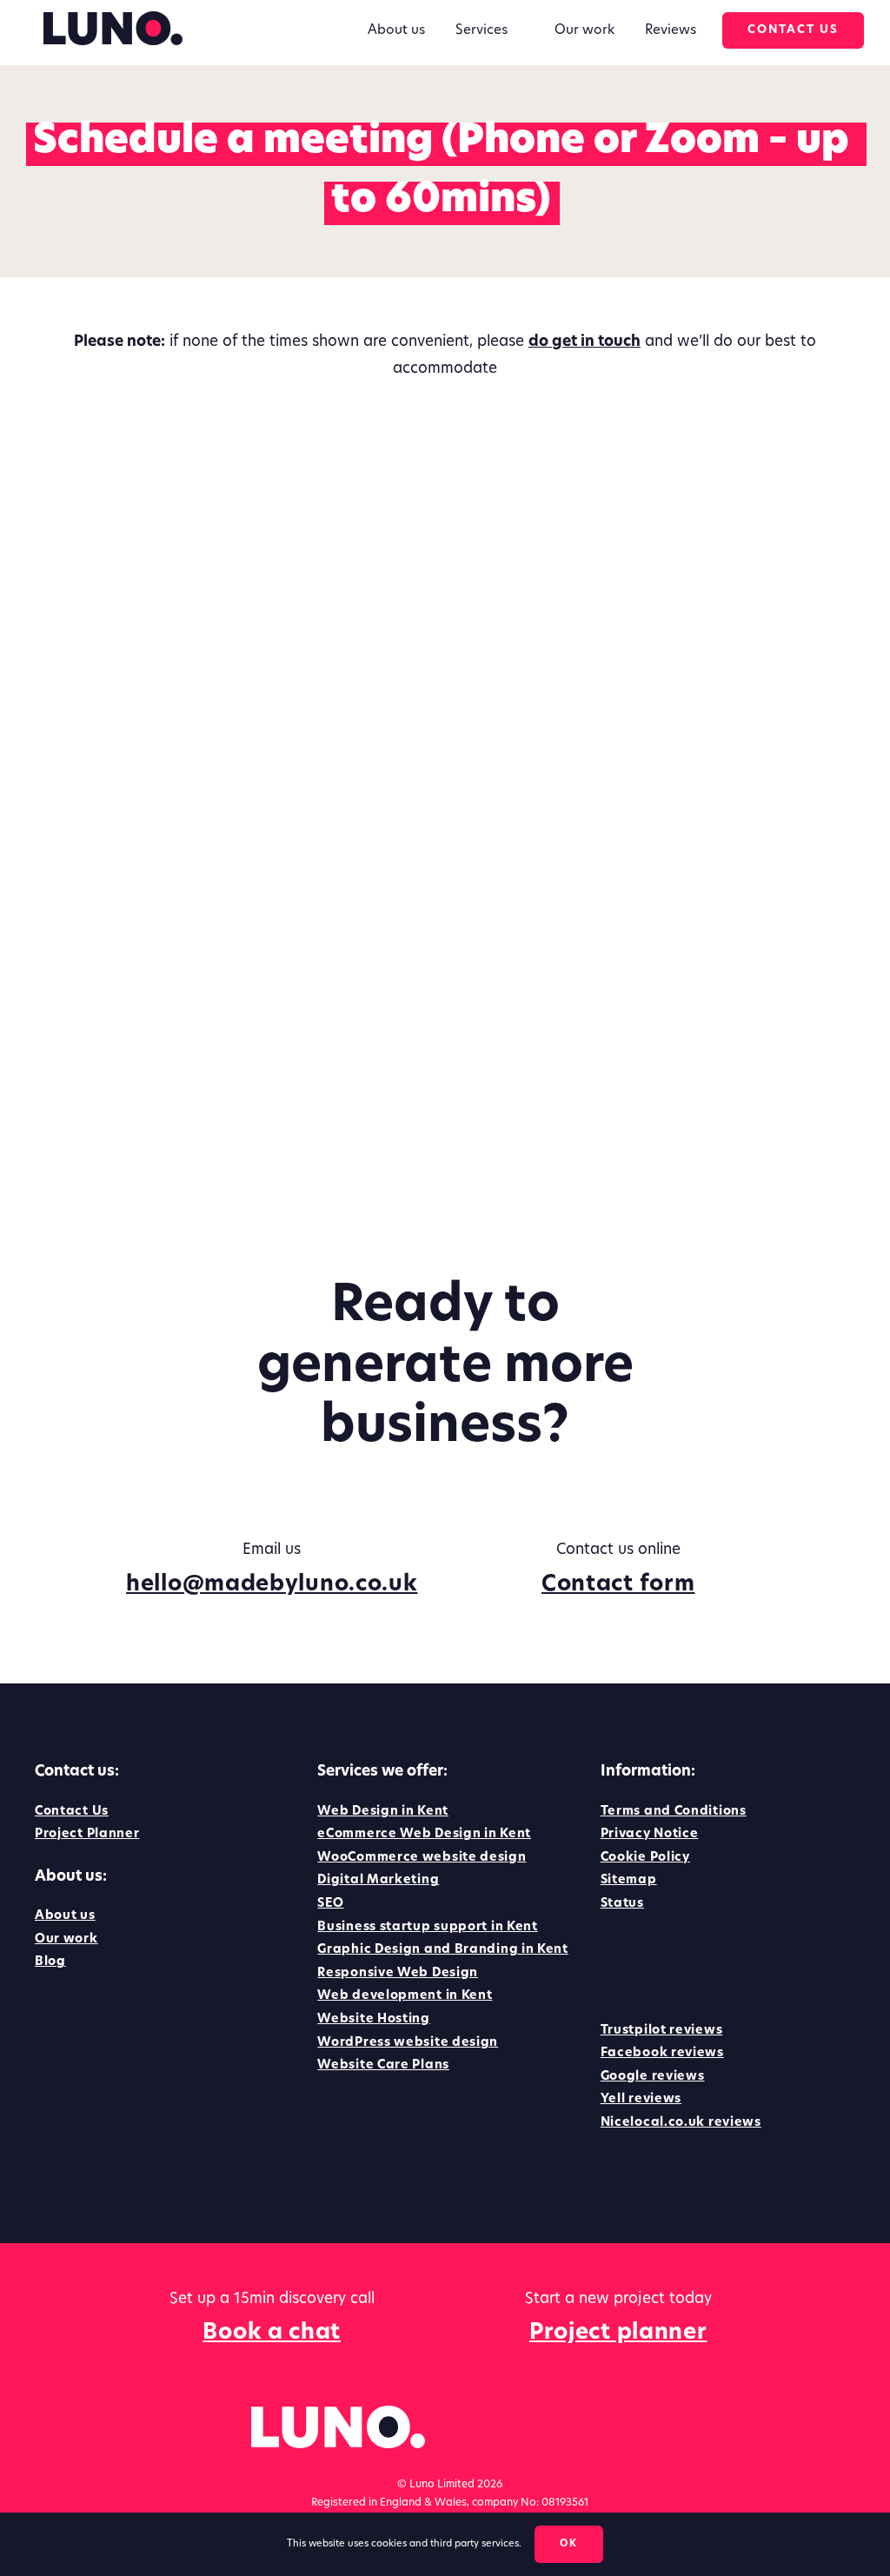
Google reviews (653, 2077)
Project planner (618, 2333)
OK (569, 2544)
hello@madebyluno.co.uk (272, 1585)
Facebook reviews (662, 2053)
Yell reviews (641, 2099)
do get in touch (584, 342)
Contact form (618, 1585)
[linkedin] (643, 1962)
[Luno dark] (113, 19)
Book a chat (272, 2333)
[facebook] (609, 1962)
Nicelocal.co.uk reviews (681, 2123)
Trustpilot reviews (662, 2031)
